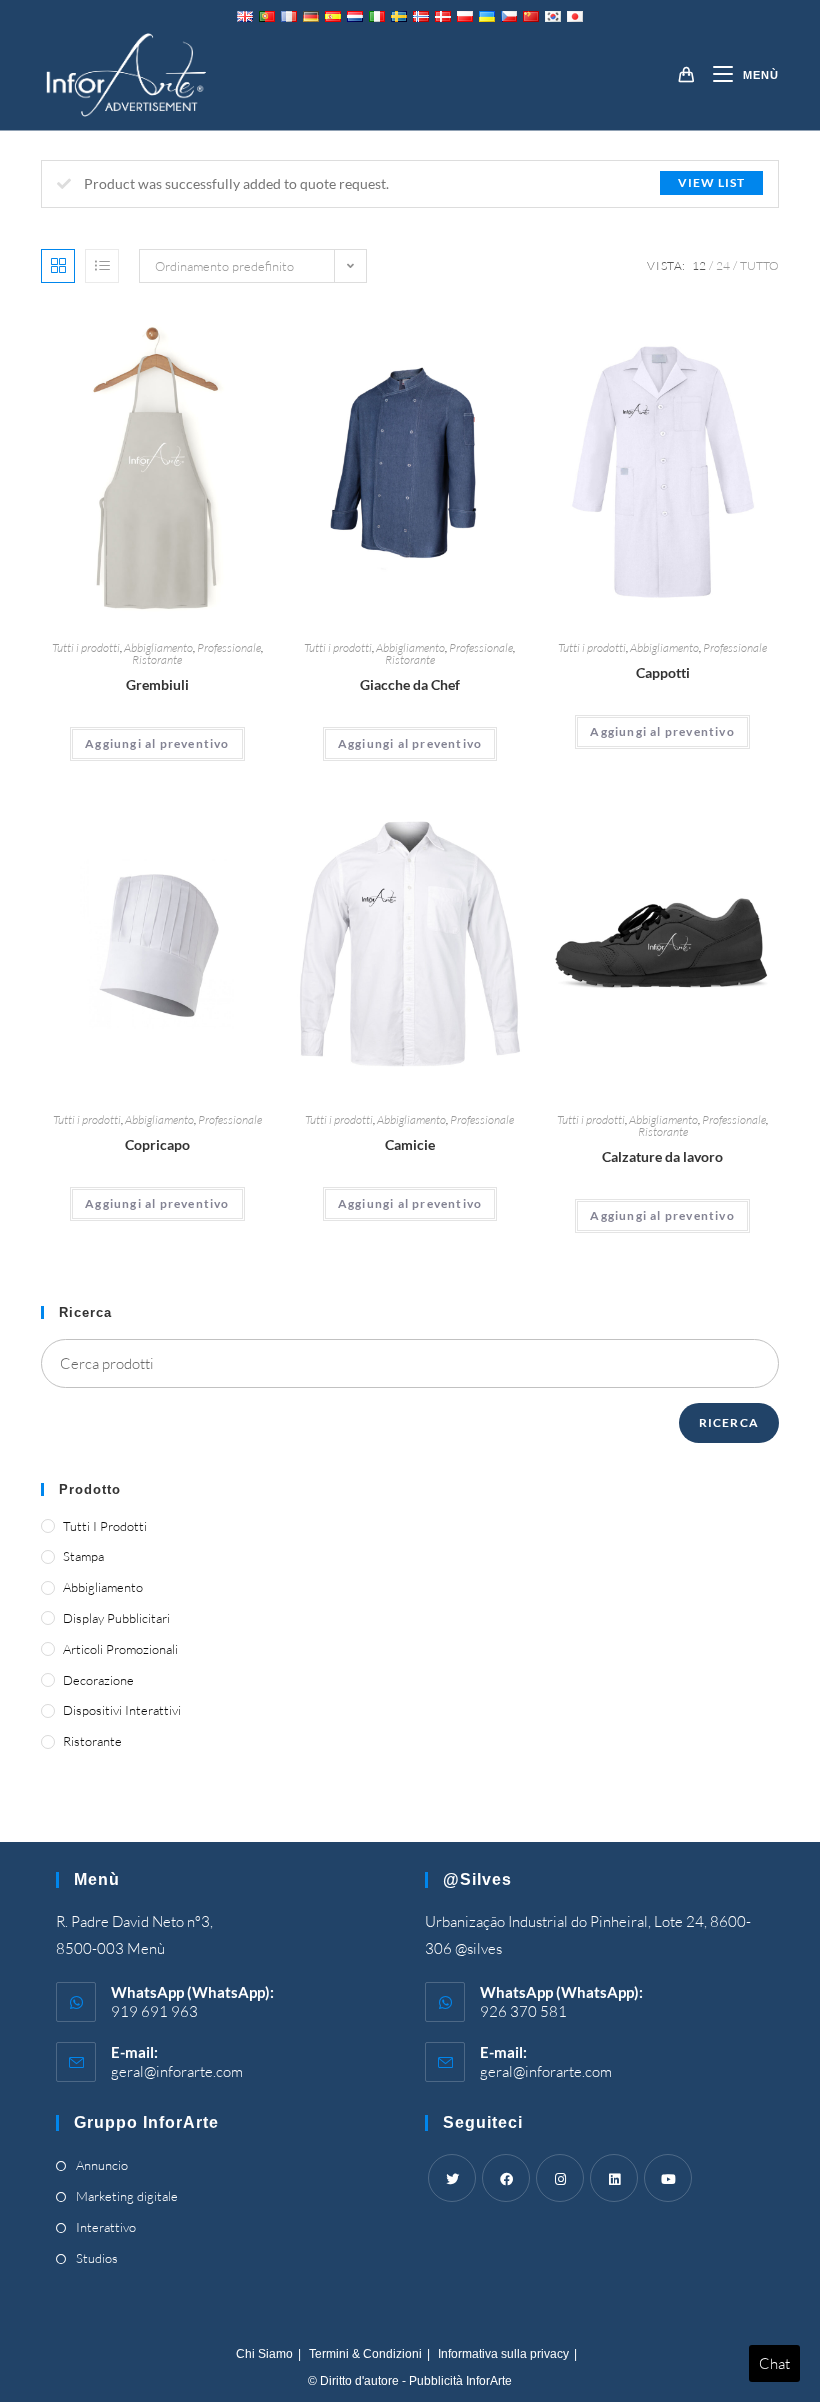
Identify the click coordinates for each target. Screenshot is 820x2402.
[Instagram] (560, 2178)
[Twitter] (452, 2178)
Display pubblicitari (116, 1618)
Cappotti (663, 672)
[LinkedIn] (614, 2178)
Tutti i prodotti (86, 647)
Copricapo (157, 1144)
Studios (97, 2258)
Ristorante (157, 659)
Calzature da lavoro (662, 1156)
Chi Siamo (264, 2354)
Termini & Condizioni (365, 2354)
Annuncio (102, 2165)
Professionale (229, 647)
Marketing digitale (127, 2196)
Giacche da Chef (410, 684)
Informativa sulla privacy (503, 2354)
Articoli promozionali (120, 1649)
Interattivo (106, 2227)
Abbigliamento (158, 647)
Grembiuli (157, 684)
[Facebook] (506, 2178)
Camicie (410, 1144)
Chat (774, 2363)
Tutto (759, 265)
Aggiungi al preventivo (157, 743)
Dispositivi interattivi (122, 1710)
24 (723, 265)
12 (699, 265)
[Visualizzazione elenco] (102, 266)
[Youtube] (668, 2178)
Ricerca (729, 1422)
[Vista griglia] (58, 266)
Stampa (83, 1556)
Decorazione (98, 1680)
